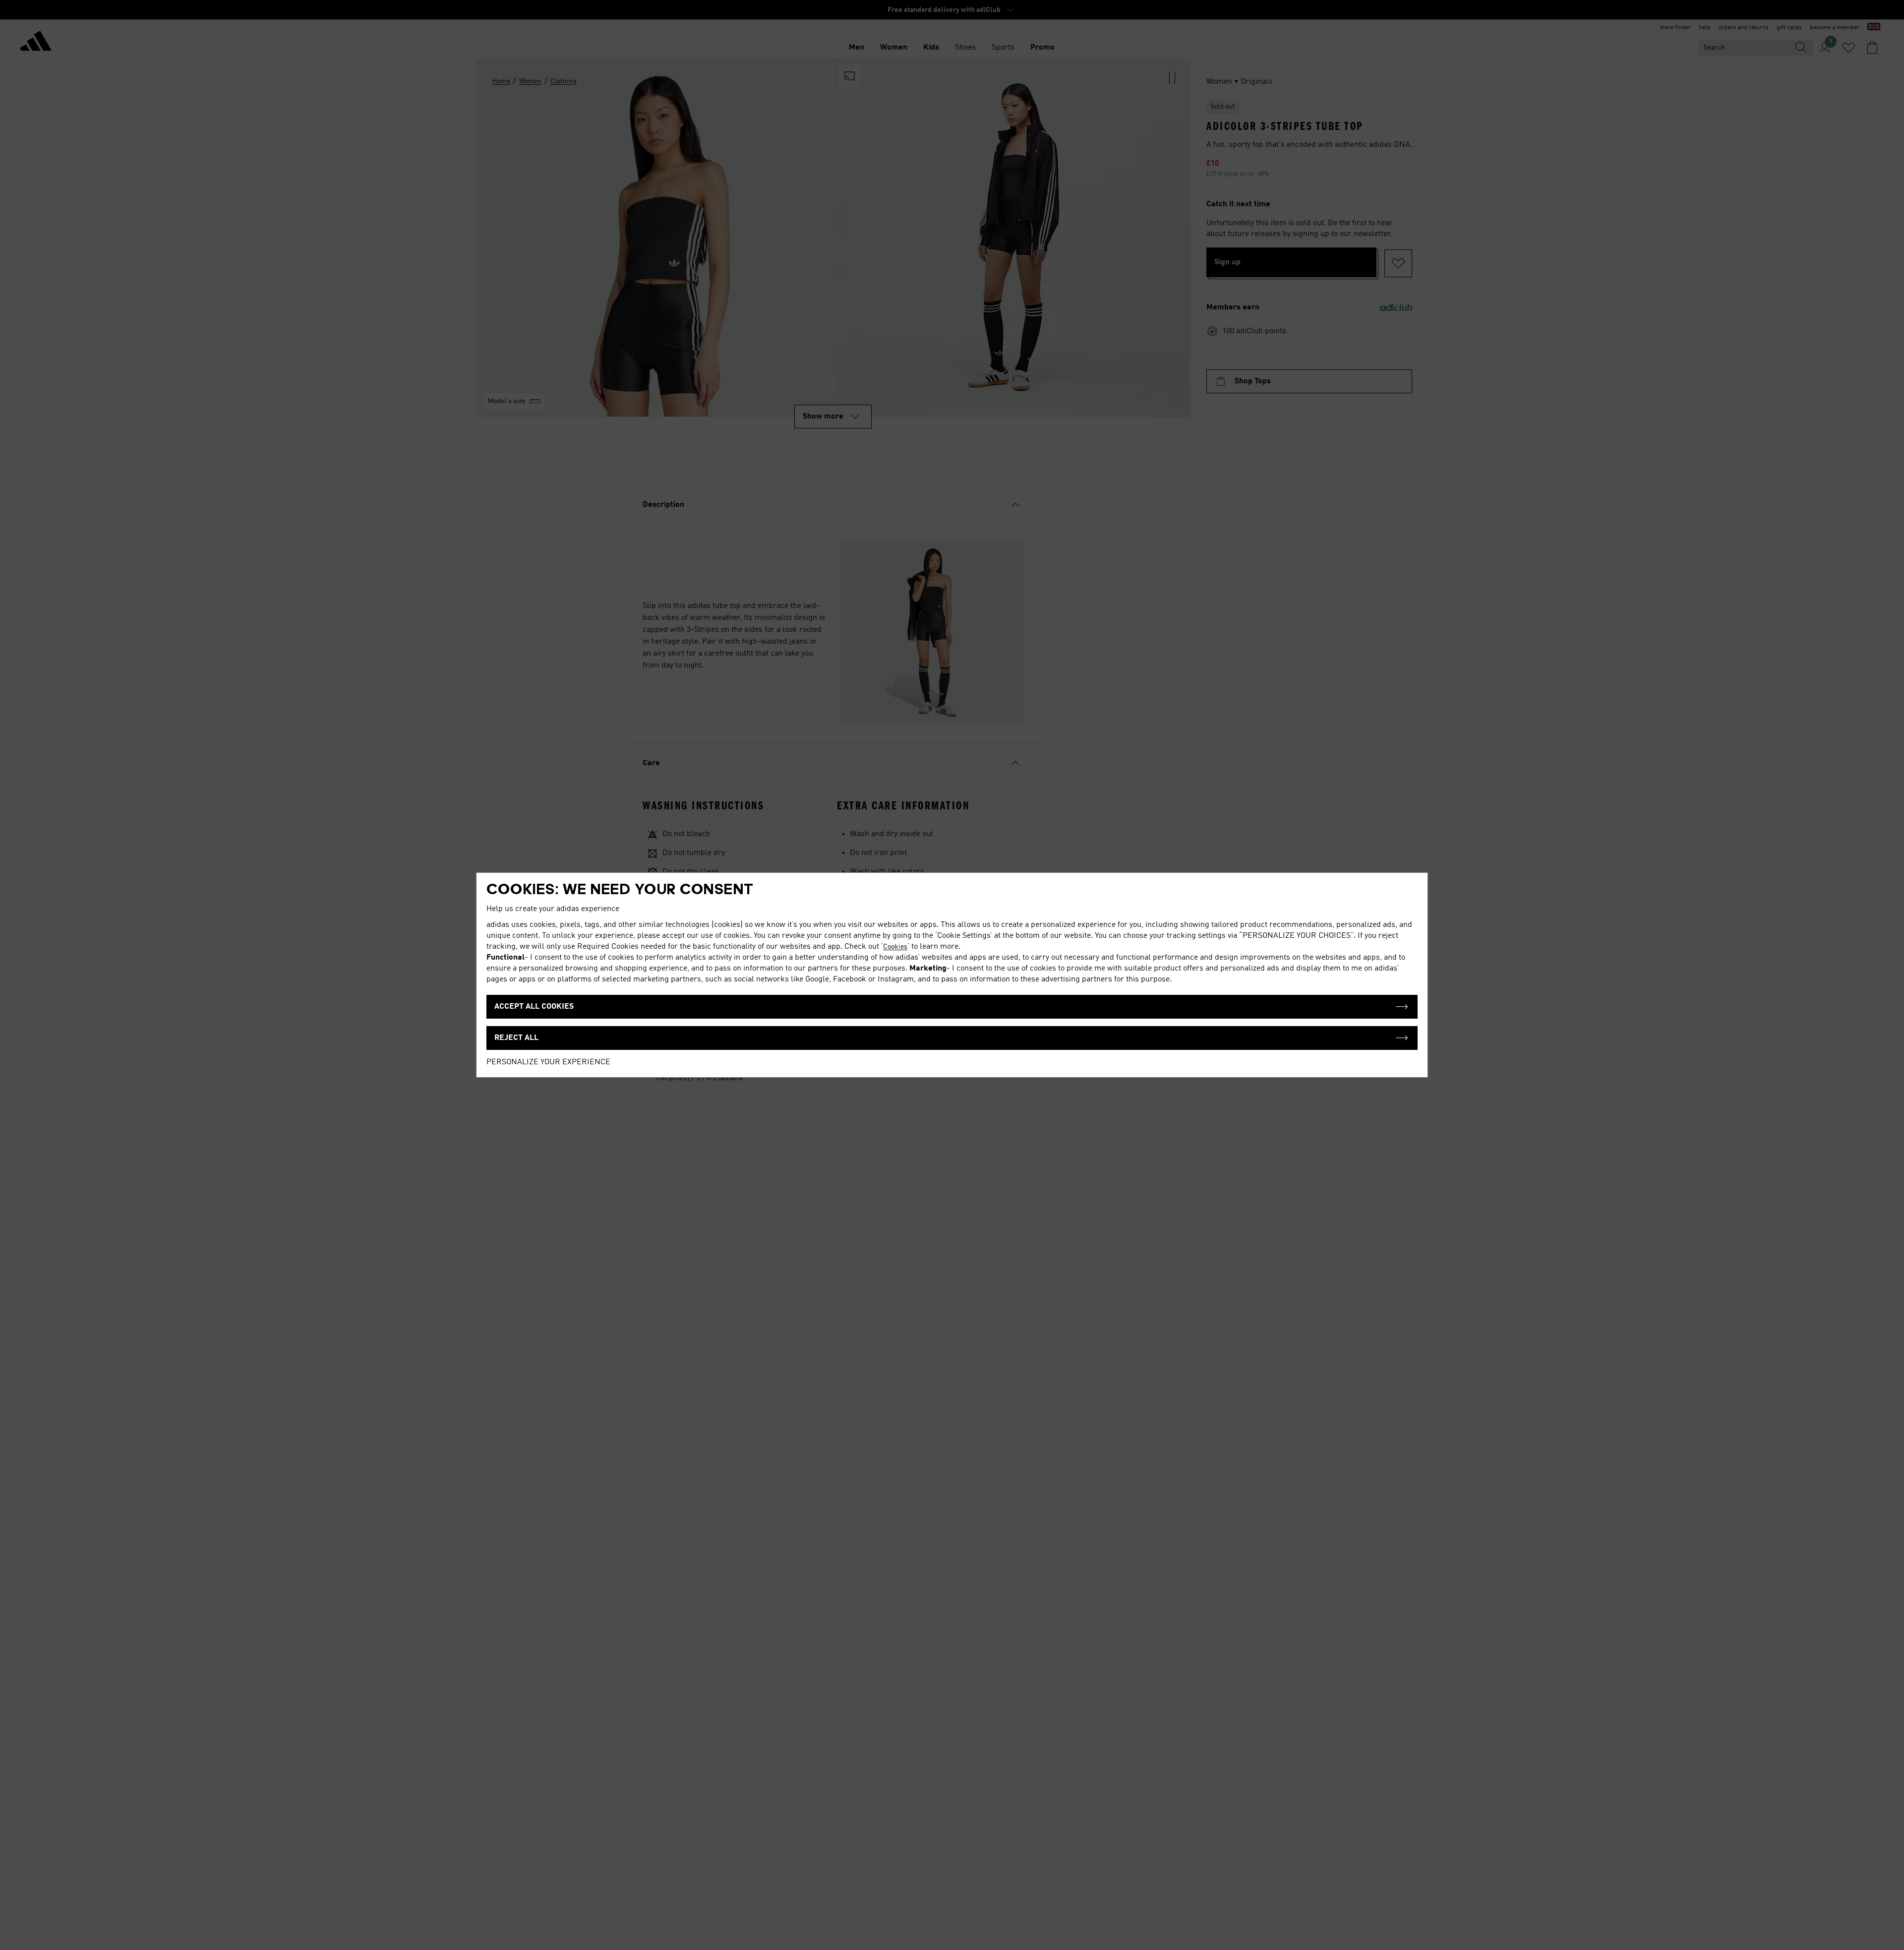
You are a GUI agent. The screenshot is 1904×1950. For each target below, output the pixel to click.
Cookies (895, 947)
